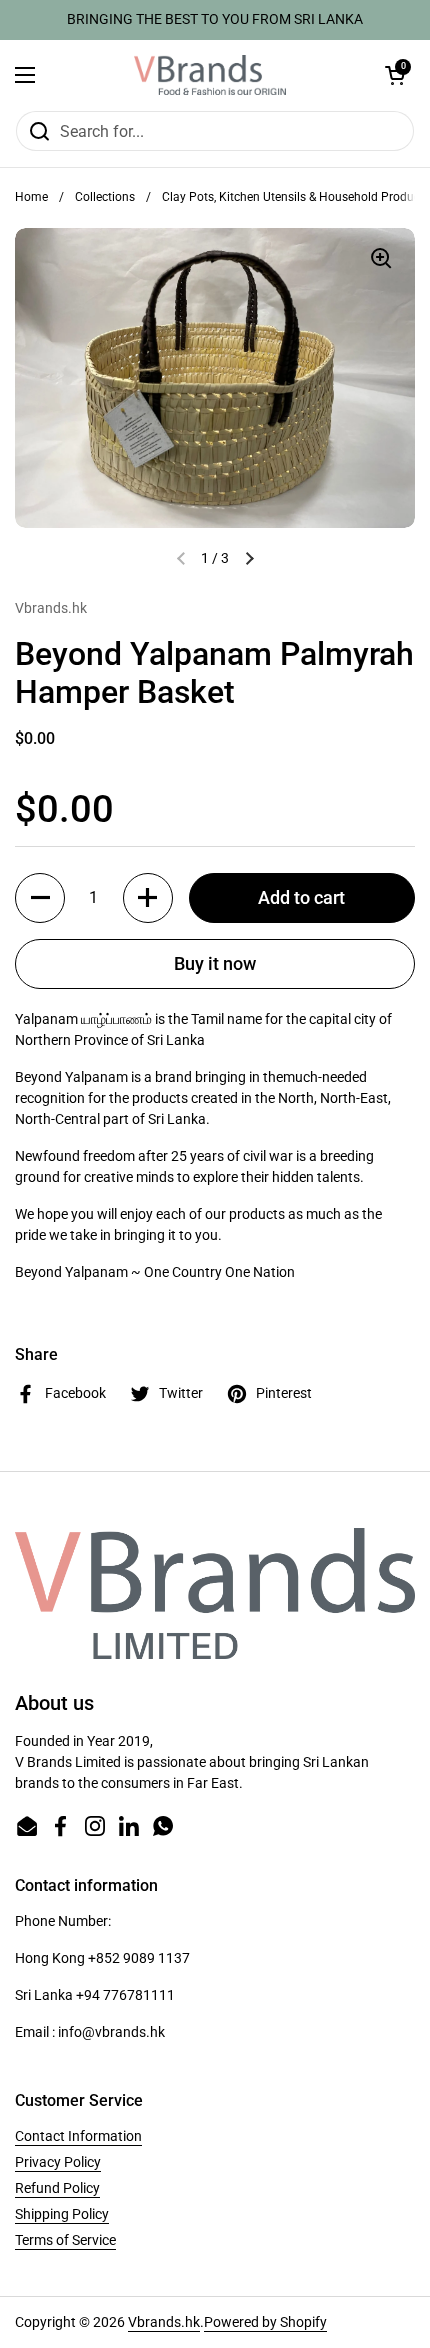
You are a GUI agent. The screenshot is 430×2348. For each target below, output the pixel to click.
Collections (105, 197)
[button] (395, 75)
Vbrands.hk (164, 2322)
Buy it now (215, 963)
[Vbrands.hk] (210, 75)
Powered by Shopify (265, 2322)
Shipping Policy (62, 2214)
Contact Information (78, 2136)
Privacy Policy (58, 2162)
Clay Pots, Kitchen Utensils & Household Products (296, 197)
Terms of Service (65, 2240)
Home (31, 197)
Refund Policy (57, 2188)
